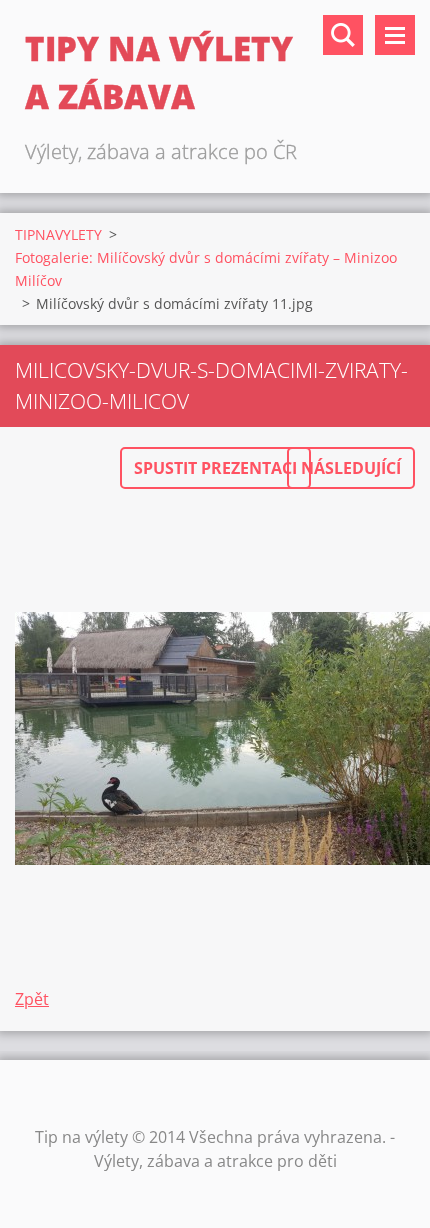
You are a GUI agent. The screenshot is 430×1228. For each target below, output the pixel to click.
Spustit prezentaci (215, 468)
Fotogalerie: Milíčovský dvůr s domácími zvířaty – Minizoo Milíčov (206, 269)
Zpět (32, 999)
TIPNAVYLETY (58, 234)
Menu (395, 35)
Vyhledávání (343, 35)
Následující (351, 468)
